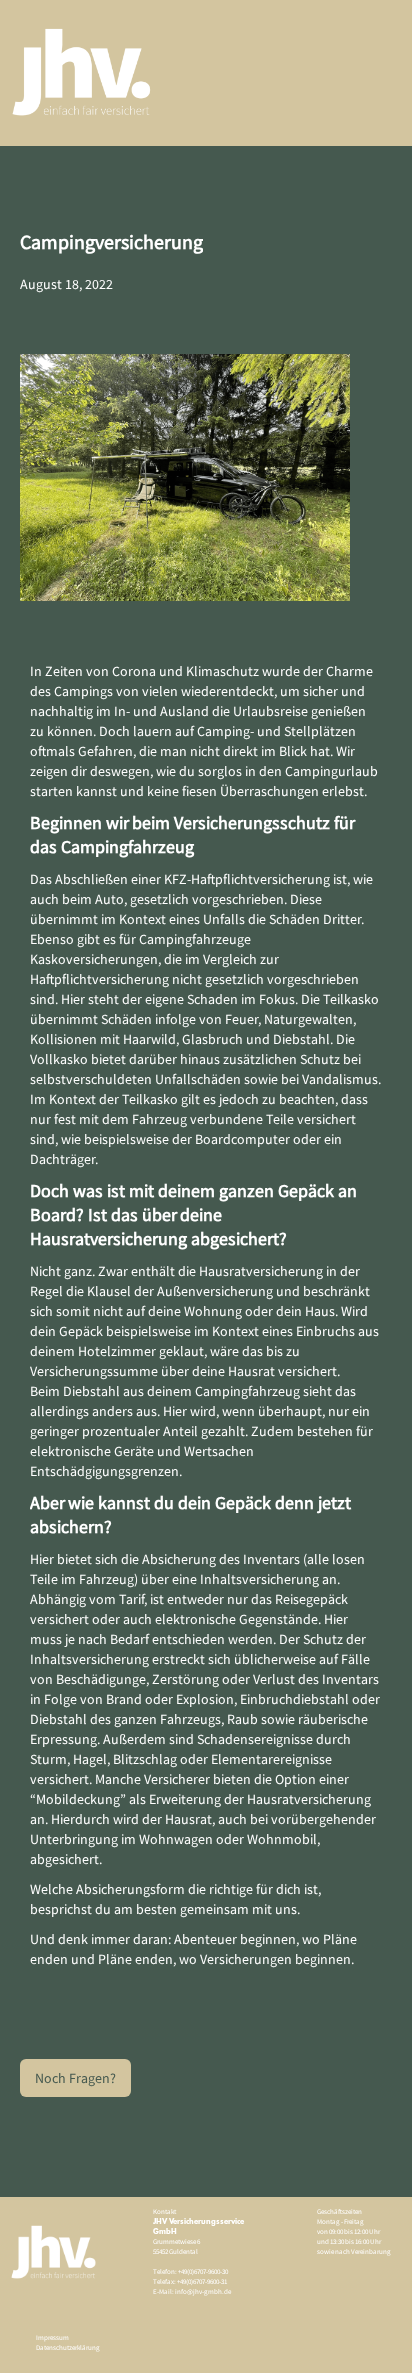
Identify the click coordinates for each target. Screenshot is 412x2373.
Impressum (52, 2337)
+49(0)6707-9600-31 (201, 2281)
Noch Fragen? (75, 2078)
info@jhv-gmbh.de (202, 2291)
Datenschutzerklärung (68, 2347)
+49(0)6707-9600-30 (203, 2271)
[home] (78, 73)
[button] (351, 73)
